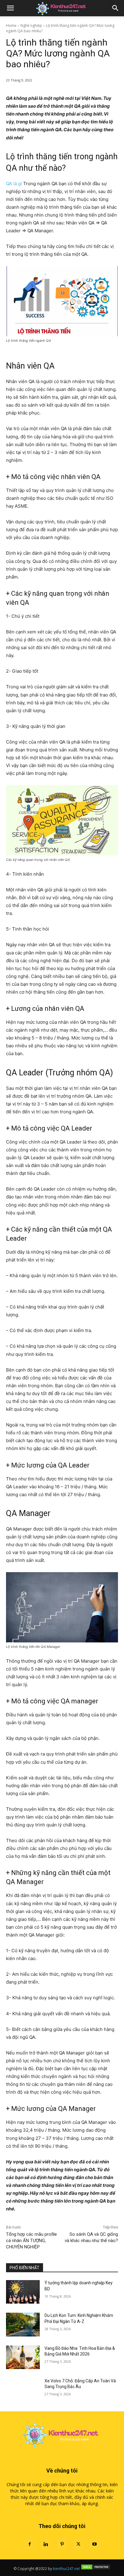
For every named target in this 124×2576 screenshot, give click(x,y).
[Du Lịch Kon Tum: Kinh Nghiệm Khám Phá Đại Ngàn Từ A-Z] (23, 2324)
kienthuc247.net (66, 2569)
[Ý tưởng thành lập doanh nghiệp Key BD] (23, 2292)
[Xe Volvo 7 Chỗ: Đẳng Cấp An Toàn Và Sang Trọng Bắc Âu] (23, 2390)
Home (11, 25)
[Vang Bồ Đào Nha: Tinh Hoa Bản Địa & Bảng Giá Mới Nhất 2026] (23, 2357)
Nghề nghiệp (31, 25)
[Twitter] (78, 2544)
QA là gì (14, 184)
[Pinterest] (62, 2544)
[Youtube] (95, 2544)
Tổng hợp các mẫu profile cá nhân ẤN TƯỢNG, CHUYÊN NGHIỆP (31, 2241)
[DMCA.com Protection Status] (96, 2569)
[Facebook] (29, 2544)
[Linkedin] (46, 2544)
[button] (10, 8)
